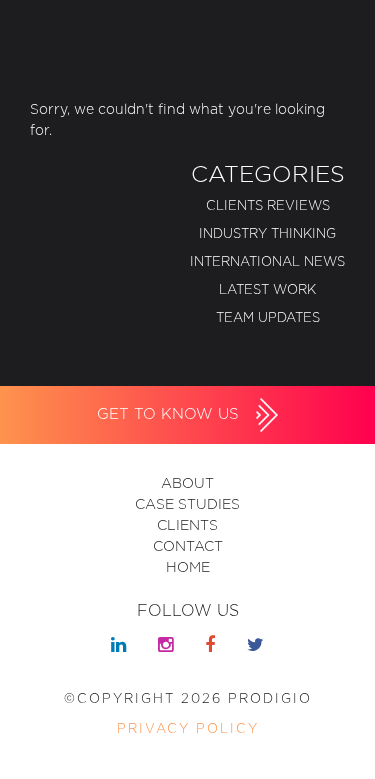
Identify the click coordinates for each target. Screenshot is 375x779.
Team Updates (268, 318)
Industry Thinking (267, 234)
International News (267, 262)
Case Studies (187, 505)
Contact (188, 547)
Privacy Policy (188, 729)
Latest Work (267, 290)
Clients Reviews (268, 206)
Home (188, 568)
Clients (187, 526)
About (187, 484)
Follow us (188, 611)
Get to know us (170, 414)
